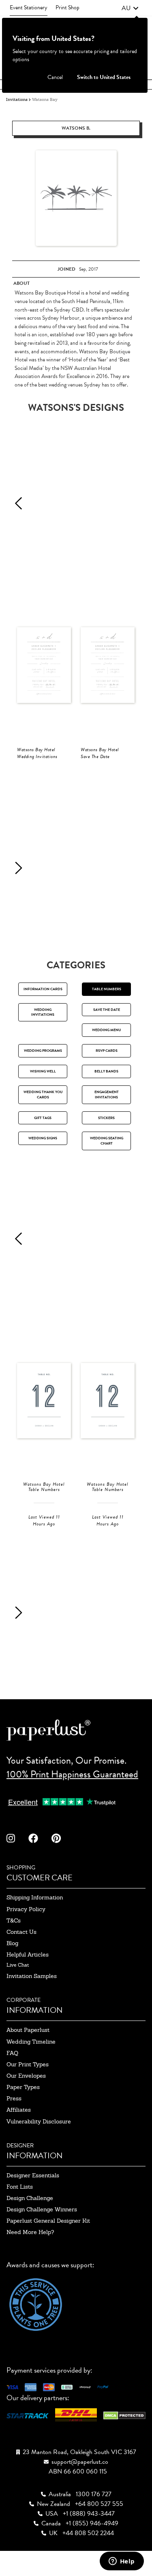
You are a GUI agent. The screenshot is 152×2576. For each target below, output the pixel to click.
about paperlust (28, 2030)
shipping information (35, 1897)
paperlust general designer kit (48, 2221)
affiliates (19, 2110)
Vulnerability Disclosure (39, 2121)
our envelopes (26, 2076)
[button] (130, 8)
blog (12, 1943)
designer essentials (33, 2175)
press (14, 2098)
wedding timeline (31, 2042)
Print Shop (67, 7)
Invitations (17, 99)
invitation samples (32, 1976)
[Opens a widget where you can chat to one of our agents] (122, 2562)
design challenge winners (42, 2209)
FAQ (12, 2053)
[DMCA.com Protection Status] (124, 2415)
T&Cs (14, 1920)
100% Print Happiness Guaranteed (72, 1774)
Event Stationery (29, 7)
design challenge (30, 2198)
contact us (21, 1932)
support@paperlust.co (80, 2462)
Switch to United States (104, 77)
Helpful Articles (28, 1954)
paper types (23, 2087)
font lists (20, 2187)
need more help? (30, 2232)
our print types (28, 2064)
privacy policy (26, 1909)
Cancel (55, 77)
